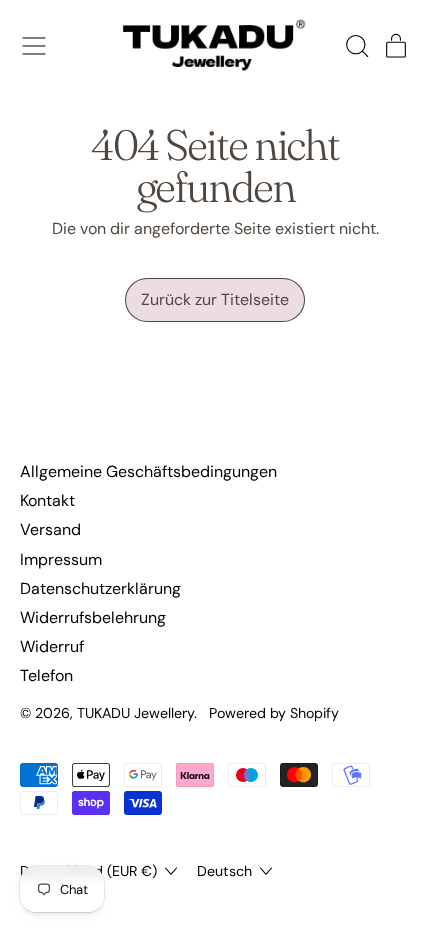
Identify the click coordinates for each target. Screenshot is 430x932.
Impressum (61, 559)
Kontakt (47, 500)
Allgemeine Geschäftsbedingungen (148, 471)
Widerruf (52, 646)
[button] (356, 46)
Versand (50, 529)
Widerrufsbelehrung (93, 617)
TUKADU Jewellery (135, 713)
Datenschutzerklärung (100, 588)
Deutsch (224, 871)
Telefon (46, 675)
